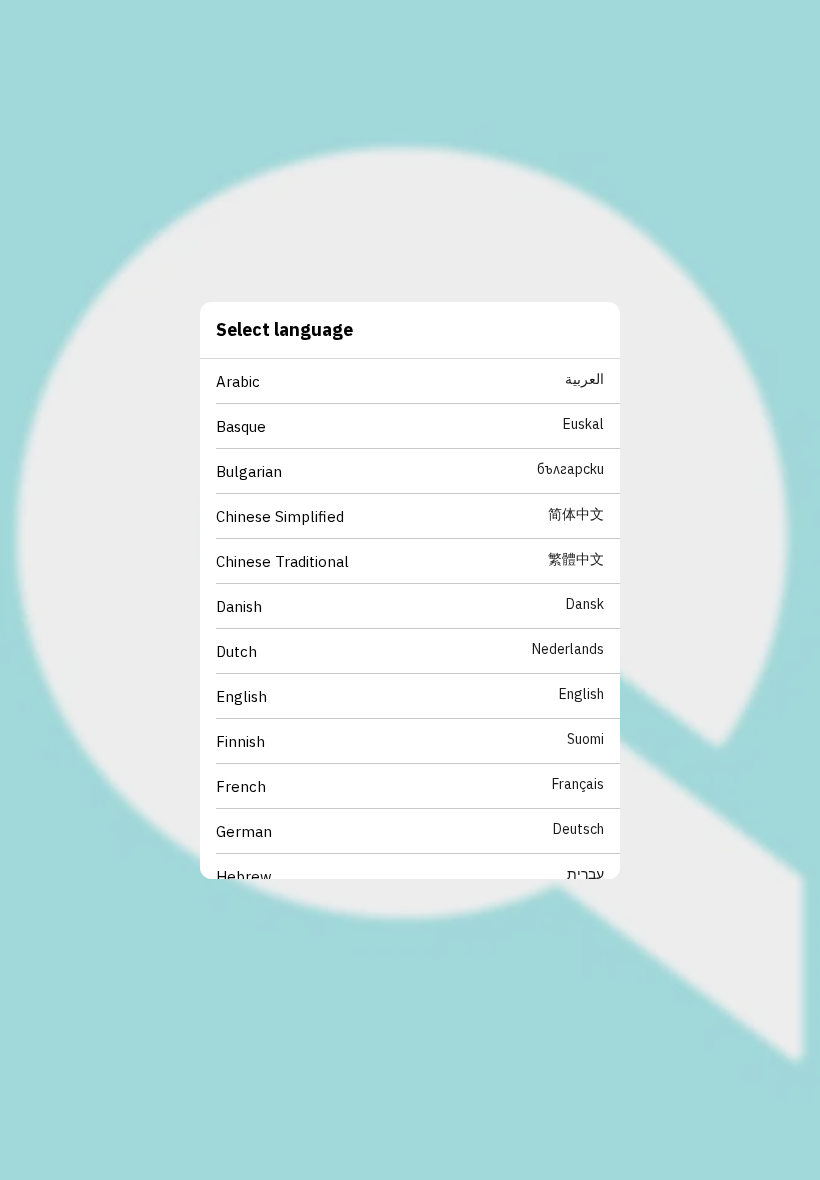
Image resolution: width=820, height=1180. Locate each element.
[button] (418, 381)
